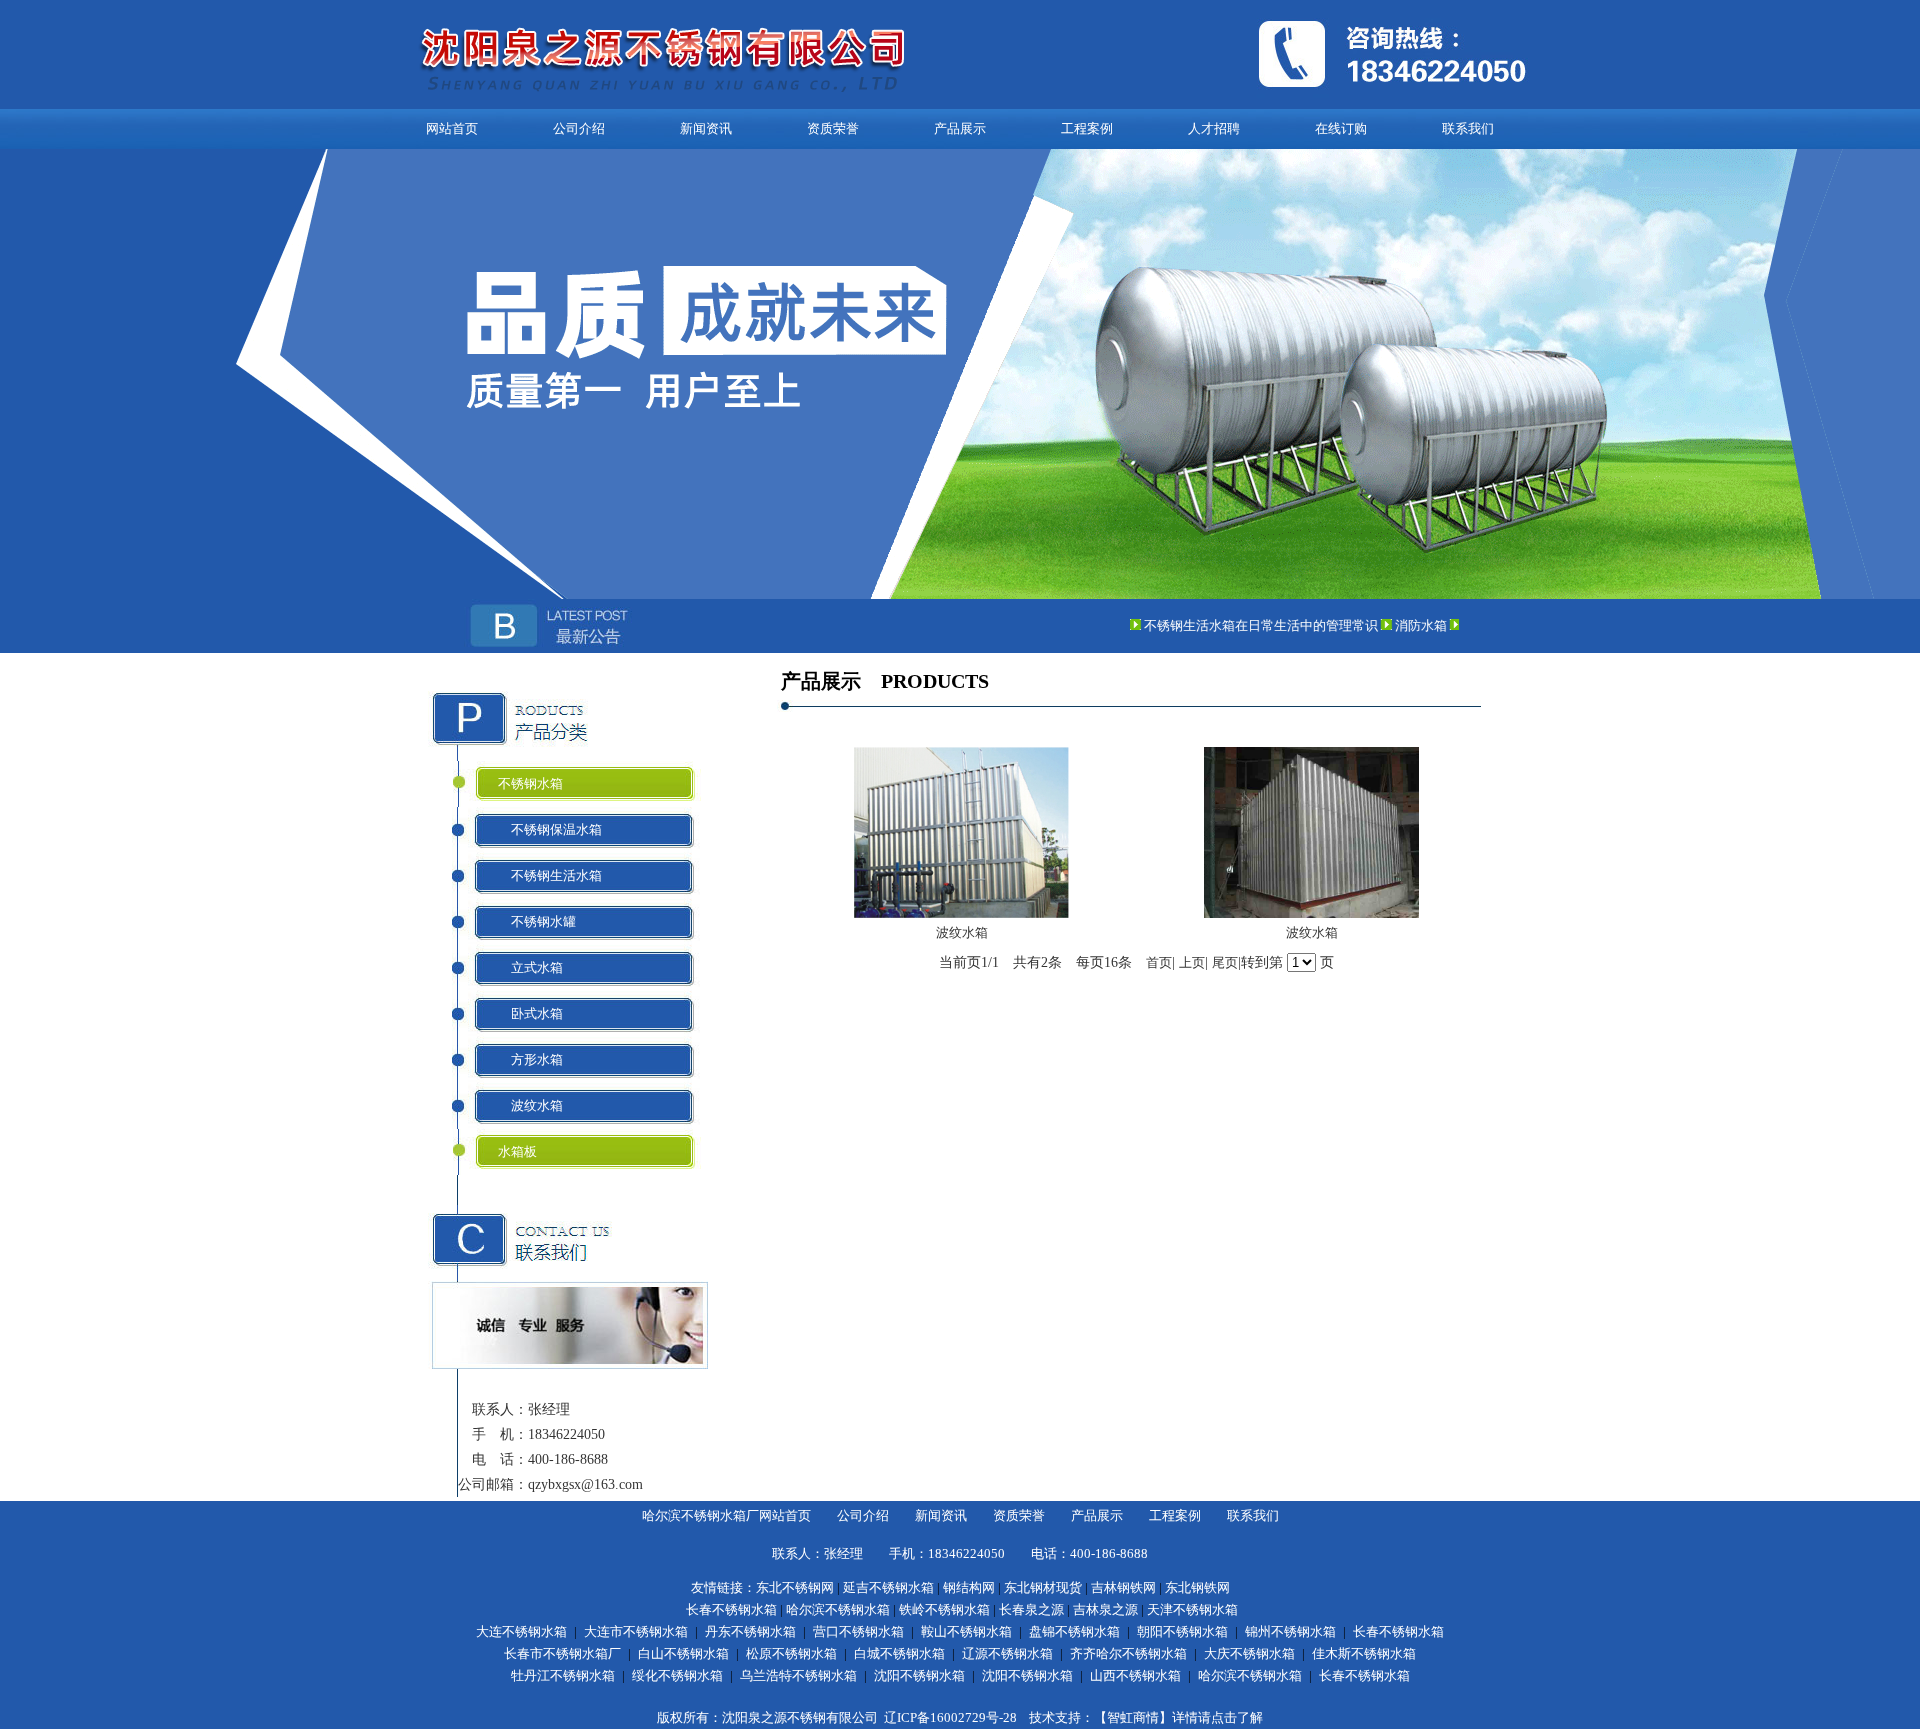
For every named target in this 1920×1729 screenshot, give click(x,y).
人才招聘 (1214, 128)
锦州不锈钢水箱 (1290, 1631)
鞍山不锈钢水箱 (966, 1631)
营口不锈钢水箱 (858, 1631)
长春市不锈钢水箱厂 (562, 1653)
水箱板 (517, 1151)
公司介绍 (579, 128)
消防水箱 (1397, 625)
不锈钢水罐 (537, 921)
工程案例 (1087, 128)
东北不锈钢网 (795, 1587)
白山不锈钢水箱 (683, 1653)
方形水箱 (530, 1059)
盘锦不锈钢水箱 (1074, 1631)
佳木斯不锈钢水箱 (1364, 1653)
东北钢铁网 (1197, 1587)
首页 (1159, 962)
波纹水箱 (530, 1105)
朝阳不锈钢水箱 (1182, 1631)
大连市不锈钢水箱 (636, 1631)
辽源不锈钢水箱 (1007, 1653)
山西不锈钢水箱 (1135, 1675)
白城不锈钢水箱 (899, 1653)
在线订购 (1341, 128)
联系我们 (1468, 128)
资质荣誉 (833, 128)
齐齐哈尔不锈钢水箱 (1128, 1653)
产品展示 (960, 128)
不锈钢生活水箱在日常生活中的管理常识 (1237, 625)
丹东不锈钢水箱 (750, 1631)
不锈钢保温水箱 (550, 829)
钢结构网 (969, 1587)
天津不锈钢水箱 (1192, 1609)
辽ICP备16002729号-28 (950, 1717)
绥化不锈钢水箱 (677, 1675)
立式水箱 (530, 967)
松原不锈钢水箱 (791, 1653)
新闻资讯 (706, 128)
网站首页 (452, 128)
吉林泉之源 (1105, 1609)
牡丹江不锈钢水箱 (563, 1675)
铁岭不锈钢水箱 (944, 1609)
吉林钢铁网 (1123, 1587)
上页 (1192, 962)
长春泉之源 (1031, 1609)
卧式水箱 (530, 1013)
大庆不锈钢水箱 (1249, 1653)
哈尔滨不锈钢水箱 (838, 1609)
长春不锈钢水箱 (731, 1609)
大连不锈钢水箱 (521, 1631)
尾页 (1225, 962)
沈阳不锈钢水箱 (919, 1675)
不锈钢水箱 (530, 783)
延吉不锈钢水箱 (888, 1587)
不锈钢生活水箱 (550, 875)
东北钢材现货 (1043, 1587)
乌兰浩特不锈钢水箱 (798, 1675)
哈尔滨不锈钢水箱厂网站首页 (726, 1515)
